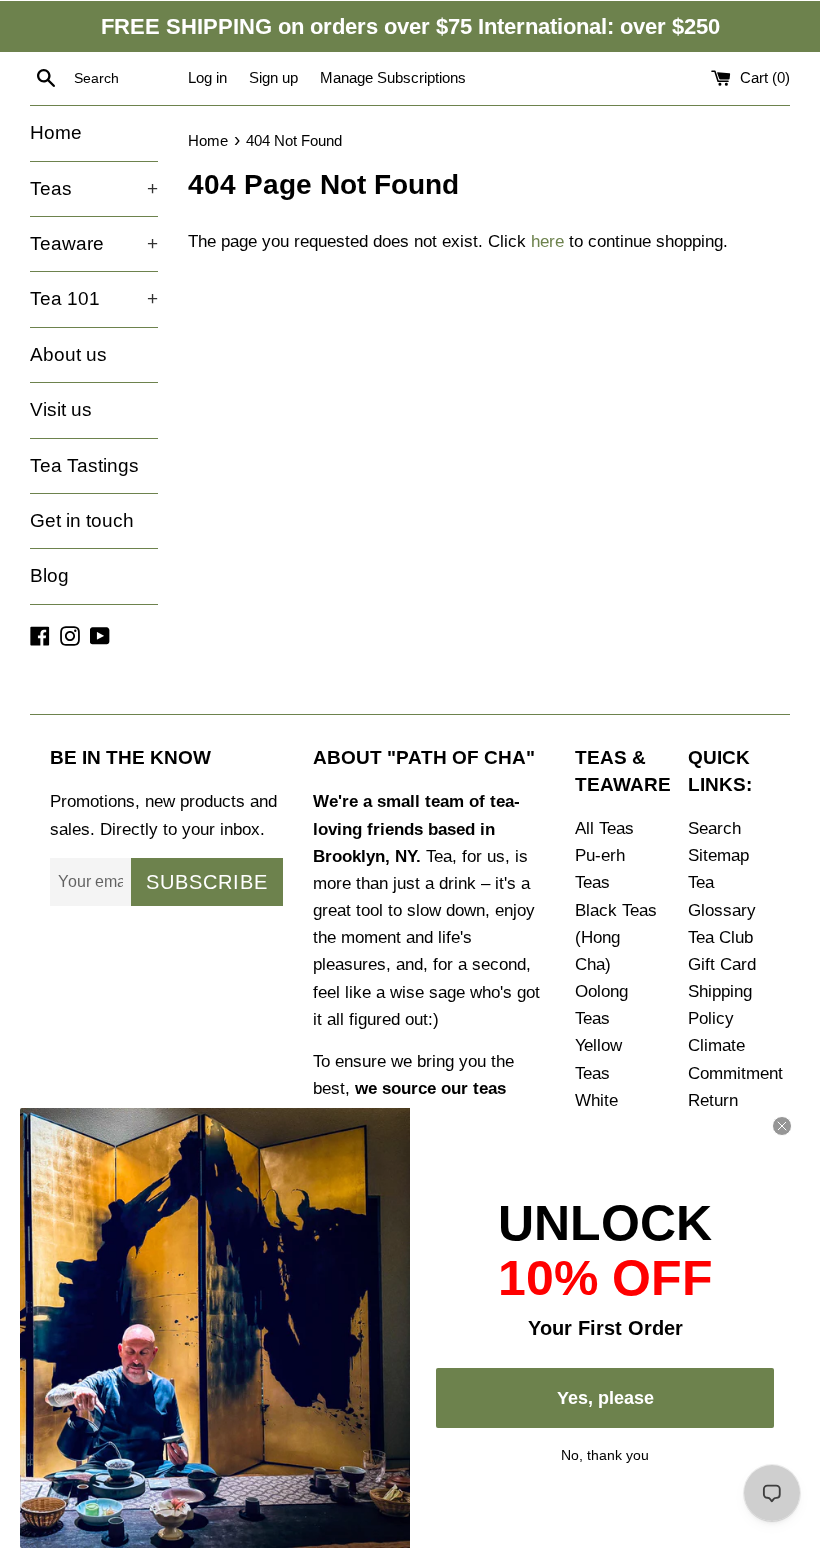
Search (714, 828)
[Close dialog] (782, 1126)
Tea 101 (94, 298)
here (547, 241)
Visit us (61, 409)
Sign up (273, 77)
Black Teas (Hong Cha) (616, 937)
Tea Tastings (84, 465)
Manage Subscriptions (393, 77)
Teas (94, 188)
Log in (207, 77)
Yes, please (605, 1398)
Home (56, 132)
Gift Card (722, 964)
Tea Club (720, 937)
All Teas (604, 828)
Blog (49, 575)
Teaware (94, 243)
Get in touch (82, 520)
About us (68, 354)
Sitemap (718, 855)
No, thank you (605, 1453)
